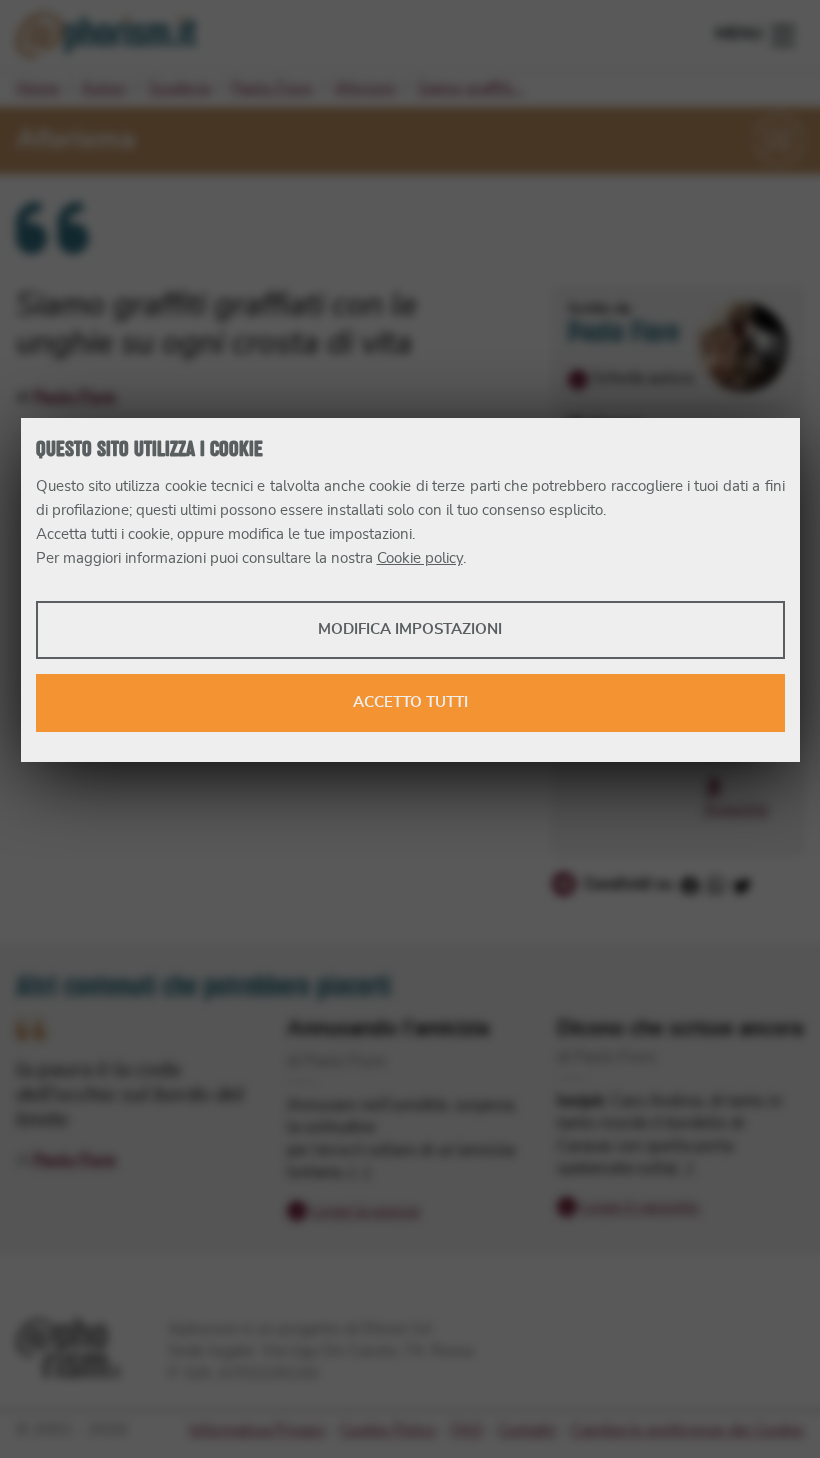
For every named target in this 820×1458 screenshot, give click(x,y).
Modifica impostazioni (410, 629)
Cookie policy (420, 558)
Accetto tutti (410, 702)
